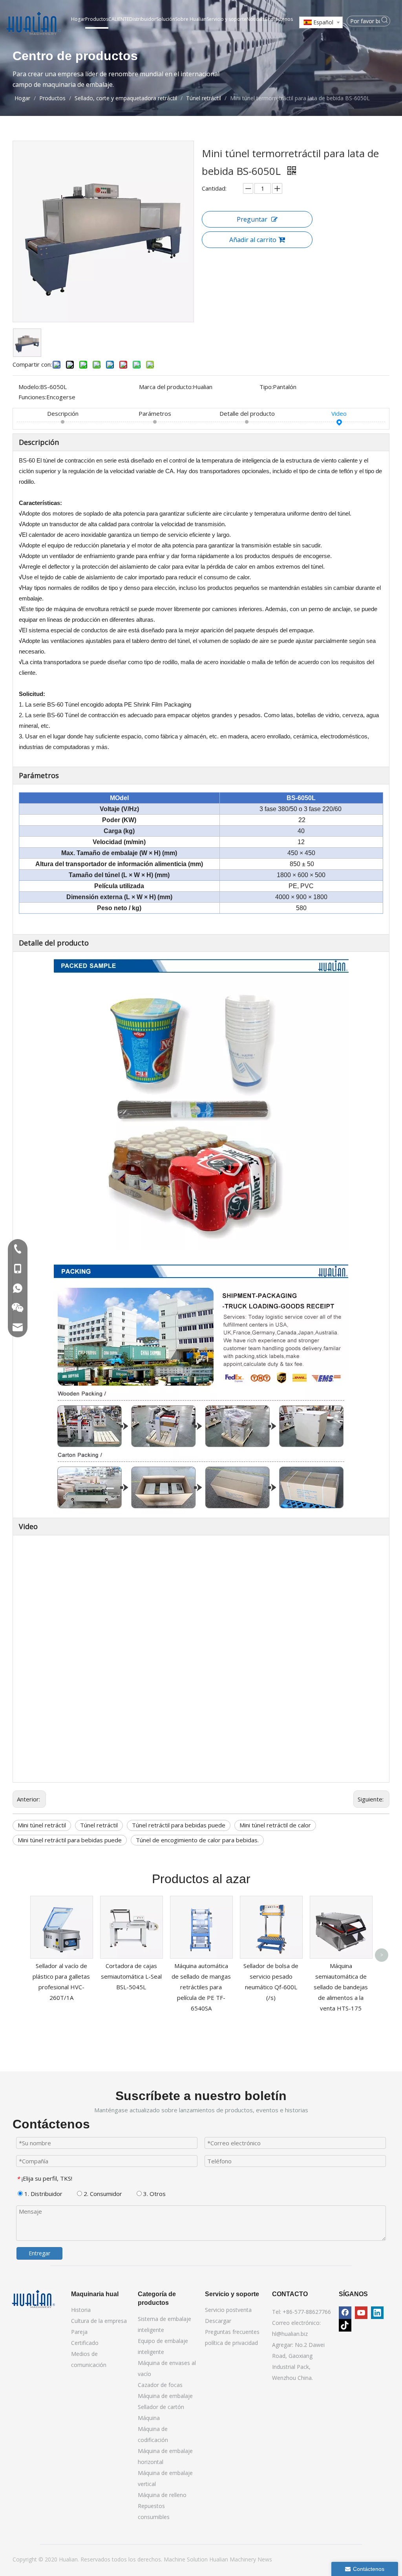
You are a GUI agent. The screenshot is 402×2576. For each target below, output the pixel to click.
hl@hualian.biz (290, 2334)
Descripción (63, 413)
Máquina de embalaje (165, 2396)
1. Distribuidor (43, 2194)
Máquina (149, 2418)
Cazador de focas (160, 2385)
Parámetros (155, 413)
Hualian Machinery (233, 2559)
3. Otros (154, 2194)
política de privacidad (231, 2343)
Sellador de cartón (161, 2407)
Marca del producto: (166, 387)
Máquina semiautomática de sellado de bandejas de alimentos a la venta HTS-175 (341, 1987)
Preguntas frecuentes (232, 2332)
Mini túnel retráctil (42, 1825)
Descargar (218, 2321)
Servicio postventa (228, 2310)
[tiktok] (345, 2325)
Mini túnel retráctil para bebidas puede (70, 1840)
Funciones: (32, 397)
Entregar (39, 2253)
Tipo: (266, 387)
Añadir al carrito (253, 240)
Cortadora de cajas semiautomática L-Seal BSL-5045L (131, 1976)
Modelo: (29, 387)
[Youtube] (361, 2313)
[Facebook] (345, 2313)
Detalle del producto (247, 413)
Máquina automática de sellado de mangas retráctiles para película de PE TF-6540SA (201, 1987)
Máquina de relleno (162, 2495)
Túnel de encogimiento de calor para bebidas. (197, 1840)
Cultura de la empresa (99, 2321)
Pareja (79, 2332)
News (265, 2559)
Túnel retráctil (99, 1825)
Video (339, 413)
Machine (175, 2559)
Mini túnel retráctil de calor (275, 1825)
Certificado (85, 2343)
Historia (81, 2310)
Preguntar (252, 219)
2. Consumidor (102, 2194)
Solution (198, 2559)
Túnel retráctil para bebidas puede (179, 1825)
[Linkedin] (377, 2313)
